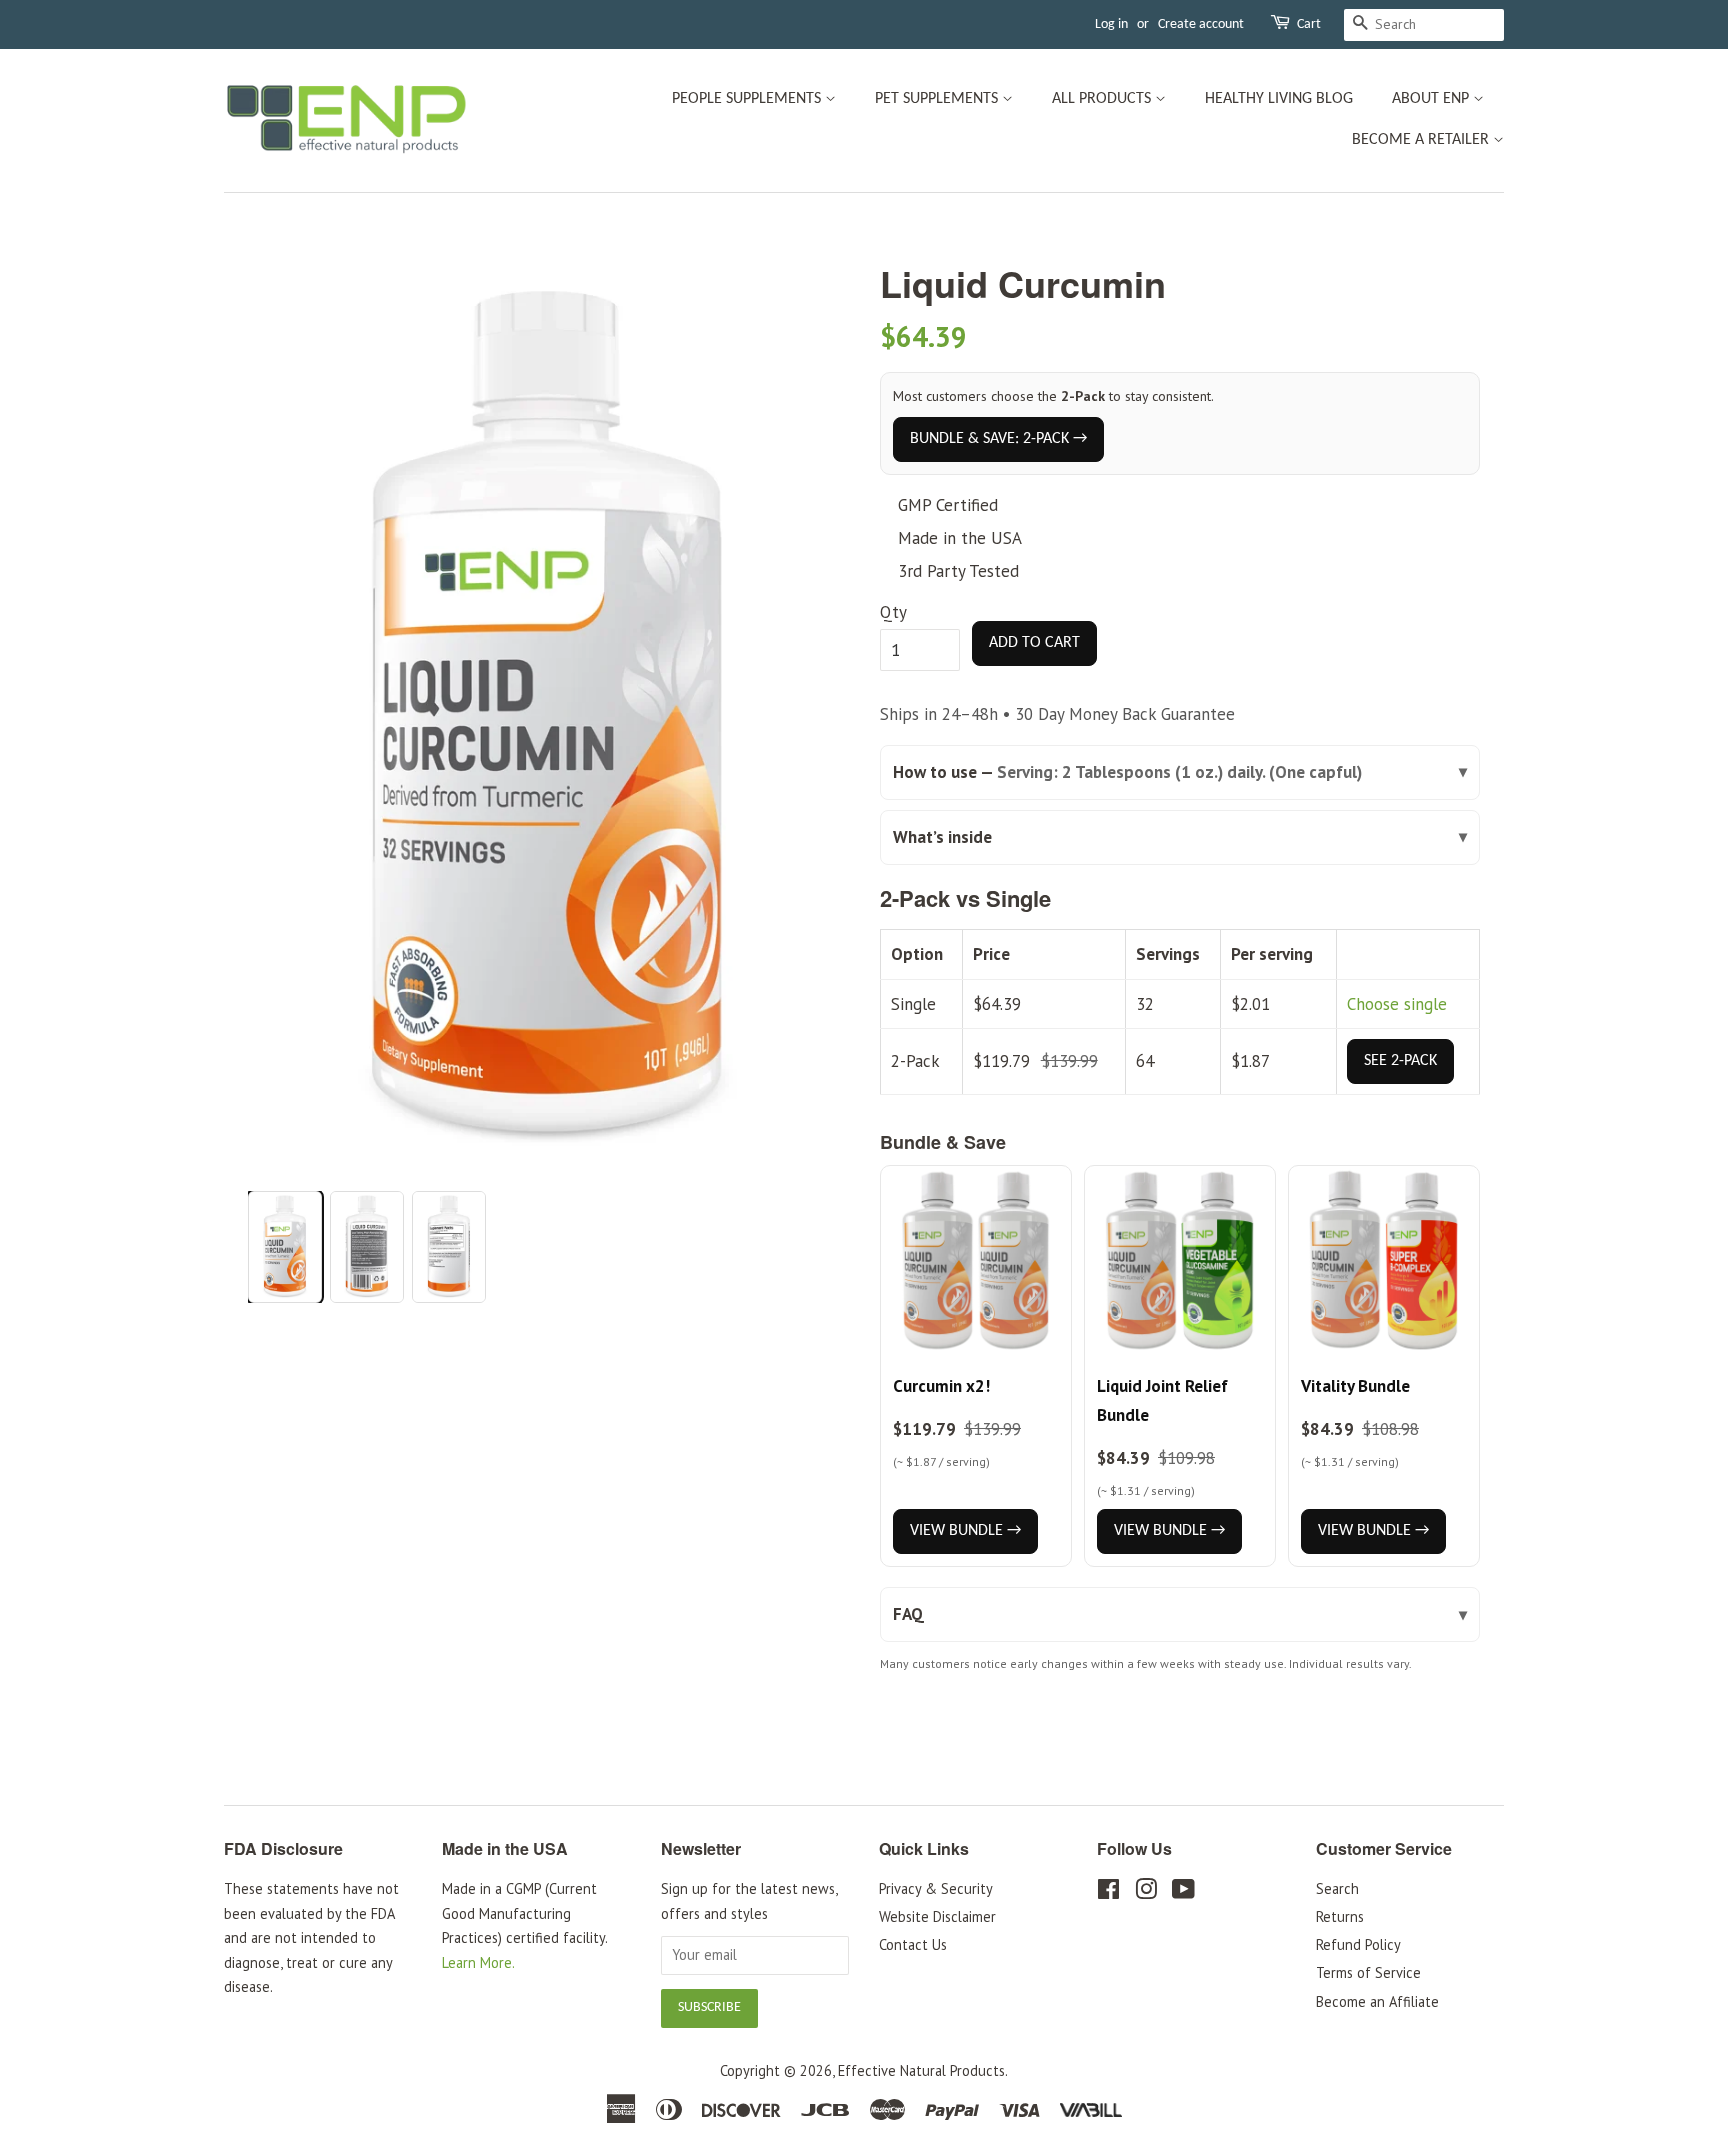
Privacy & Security (936, 1888)
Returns (1340, 1916)
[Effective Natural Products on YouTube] (1183, 1892)
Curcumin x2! (941, 1386)
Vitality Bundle (1355, 1386)
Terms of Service (1368, 1972)
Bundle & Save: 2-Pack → (998, 439)
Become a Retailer (1422, 140)
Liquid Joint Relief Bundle (1162, 1400)
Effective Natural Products (921, 2070)
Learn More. (478, 1962)
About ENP (1432, 99)
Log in (1111, 24)
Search (1337, 1888)
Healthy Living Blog (1279, 99)
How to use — (1127, 772)
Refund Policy (1358, 1944)
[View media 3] (449, 1247)
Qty (893, 612)
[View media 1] (285, 1247)
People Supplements (748, 99)
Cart (1309, 24)
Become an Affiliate (1377, 2001)
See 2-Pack (1400, 1061)
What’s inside (942, 837)
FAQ (908, 1614)
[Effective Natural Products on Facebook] (1108, 1892)
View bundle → (965, 1531)
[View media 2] (367, 1247)
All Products (1103, 99)
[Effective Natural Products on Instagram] (1146, 1892)
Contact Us (913, 1944)
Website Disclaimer (937, 1916)
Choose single (1397, 1004)
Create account (1201, 24)
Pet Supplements (938, 99)
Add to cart (1034, 643)
